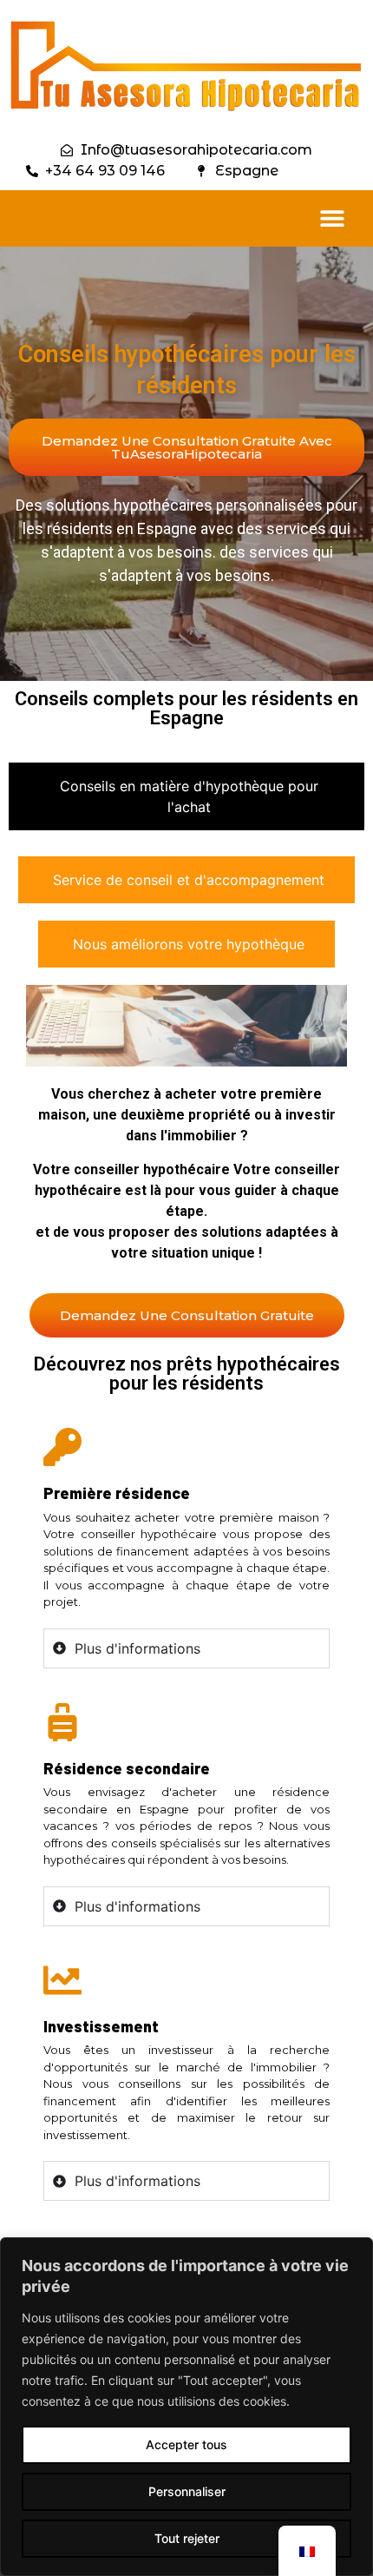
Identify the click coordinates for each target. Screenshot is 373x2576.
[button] (332, 218)
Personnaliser (187, 2491)
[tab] (186, 796)
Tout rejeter (187, 2538)
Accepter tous (186, 2444)
